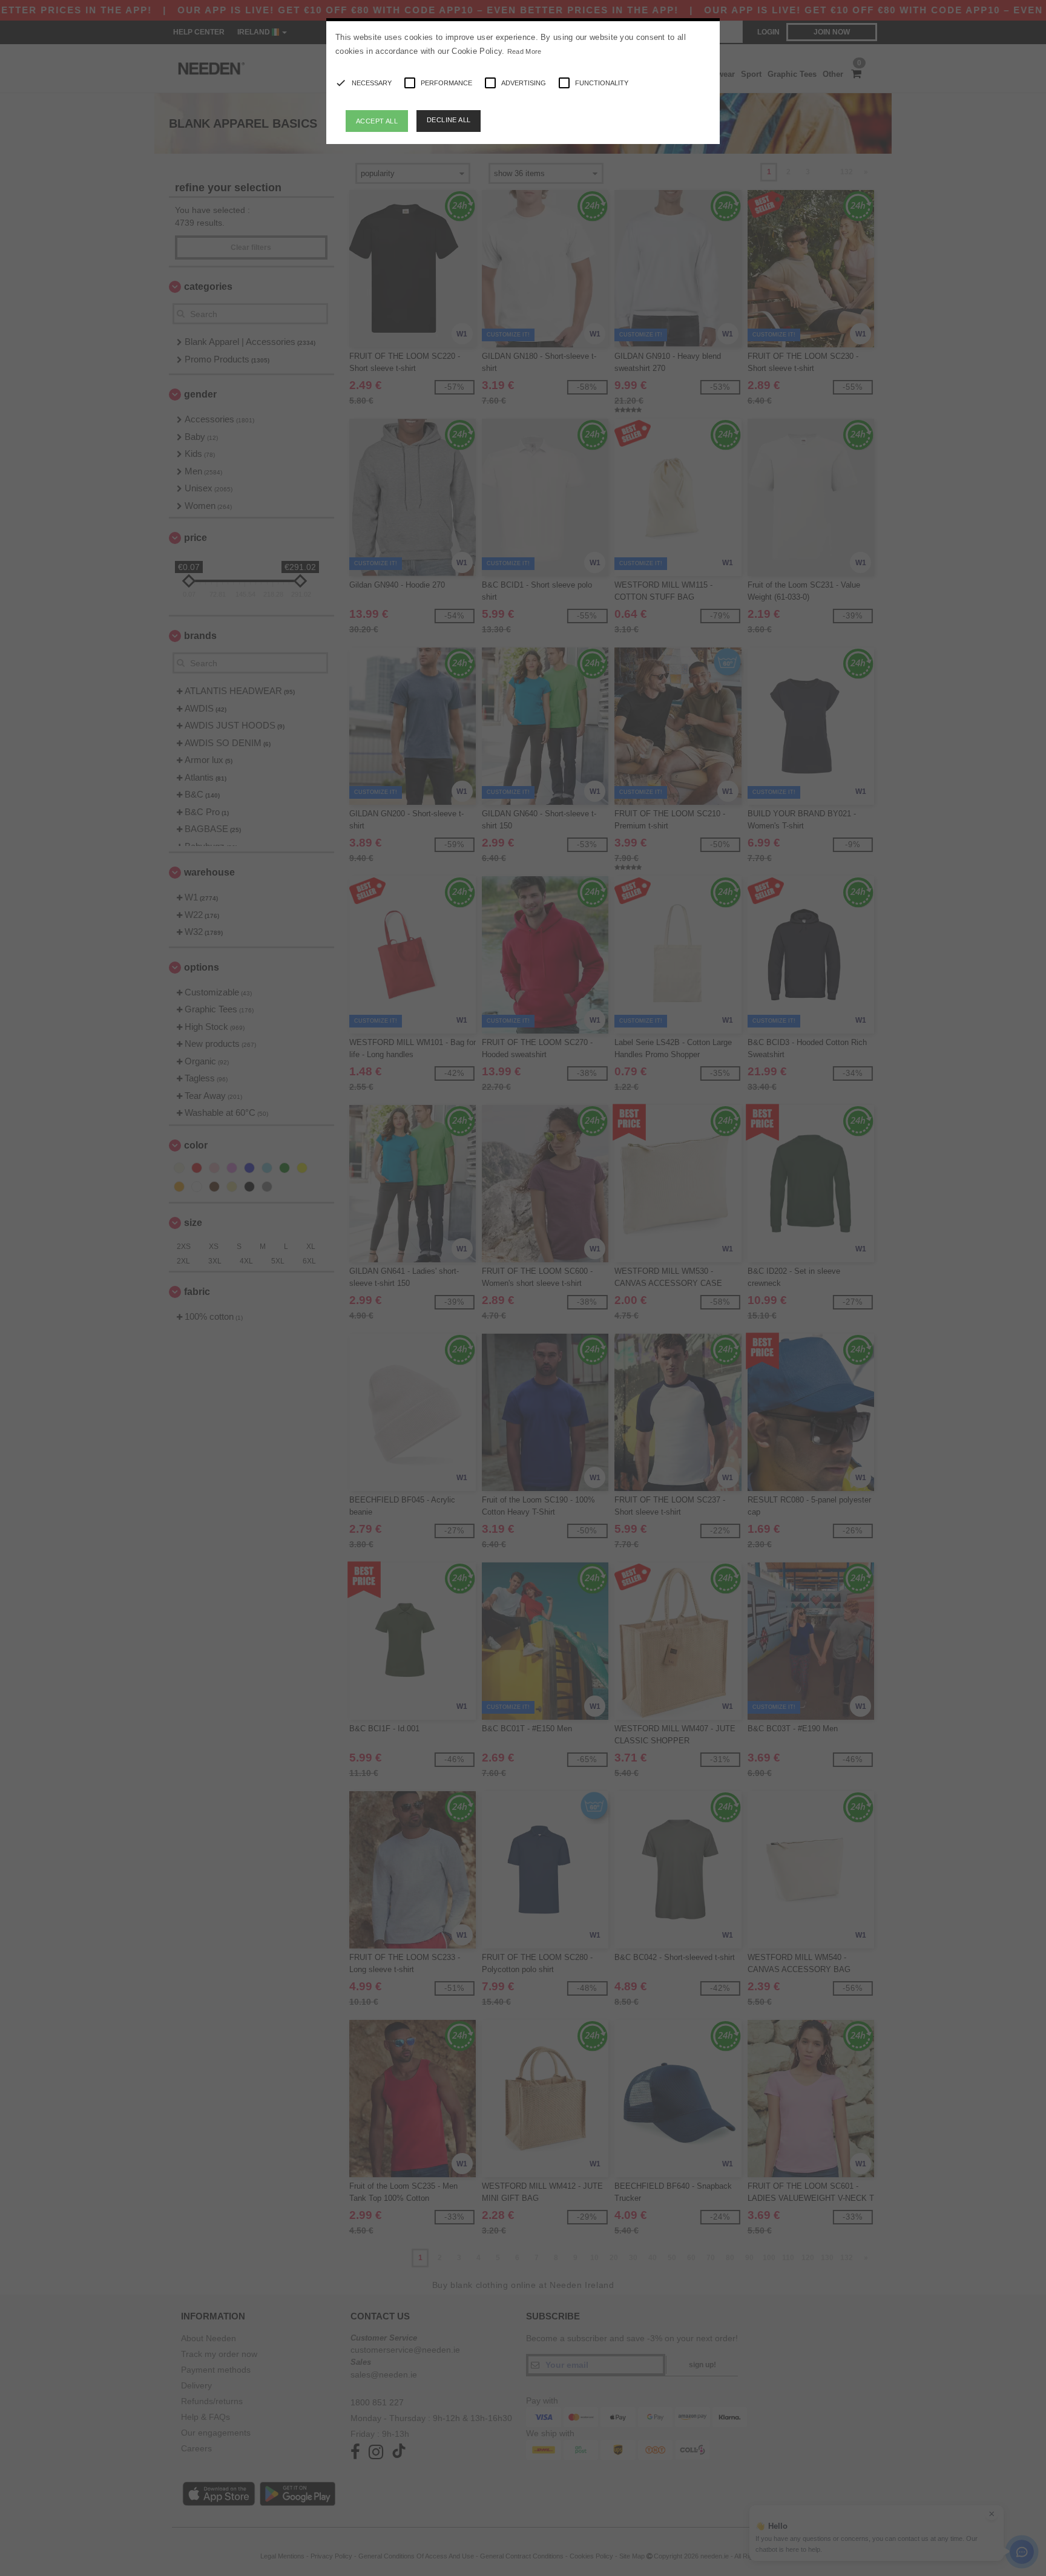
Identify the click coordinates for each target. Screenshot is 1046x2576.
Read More (525, 51)
